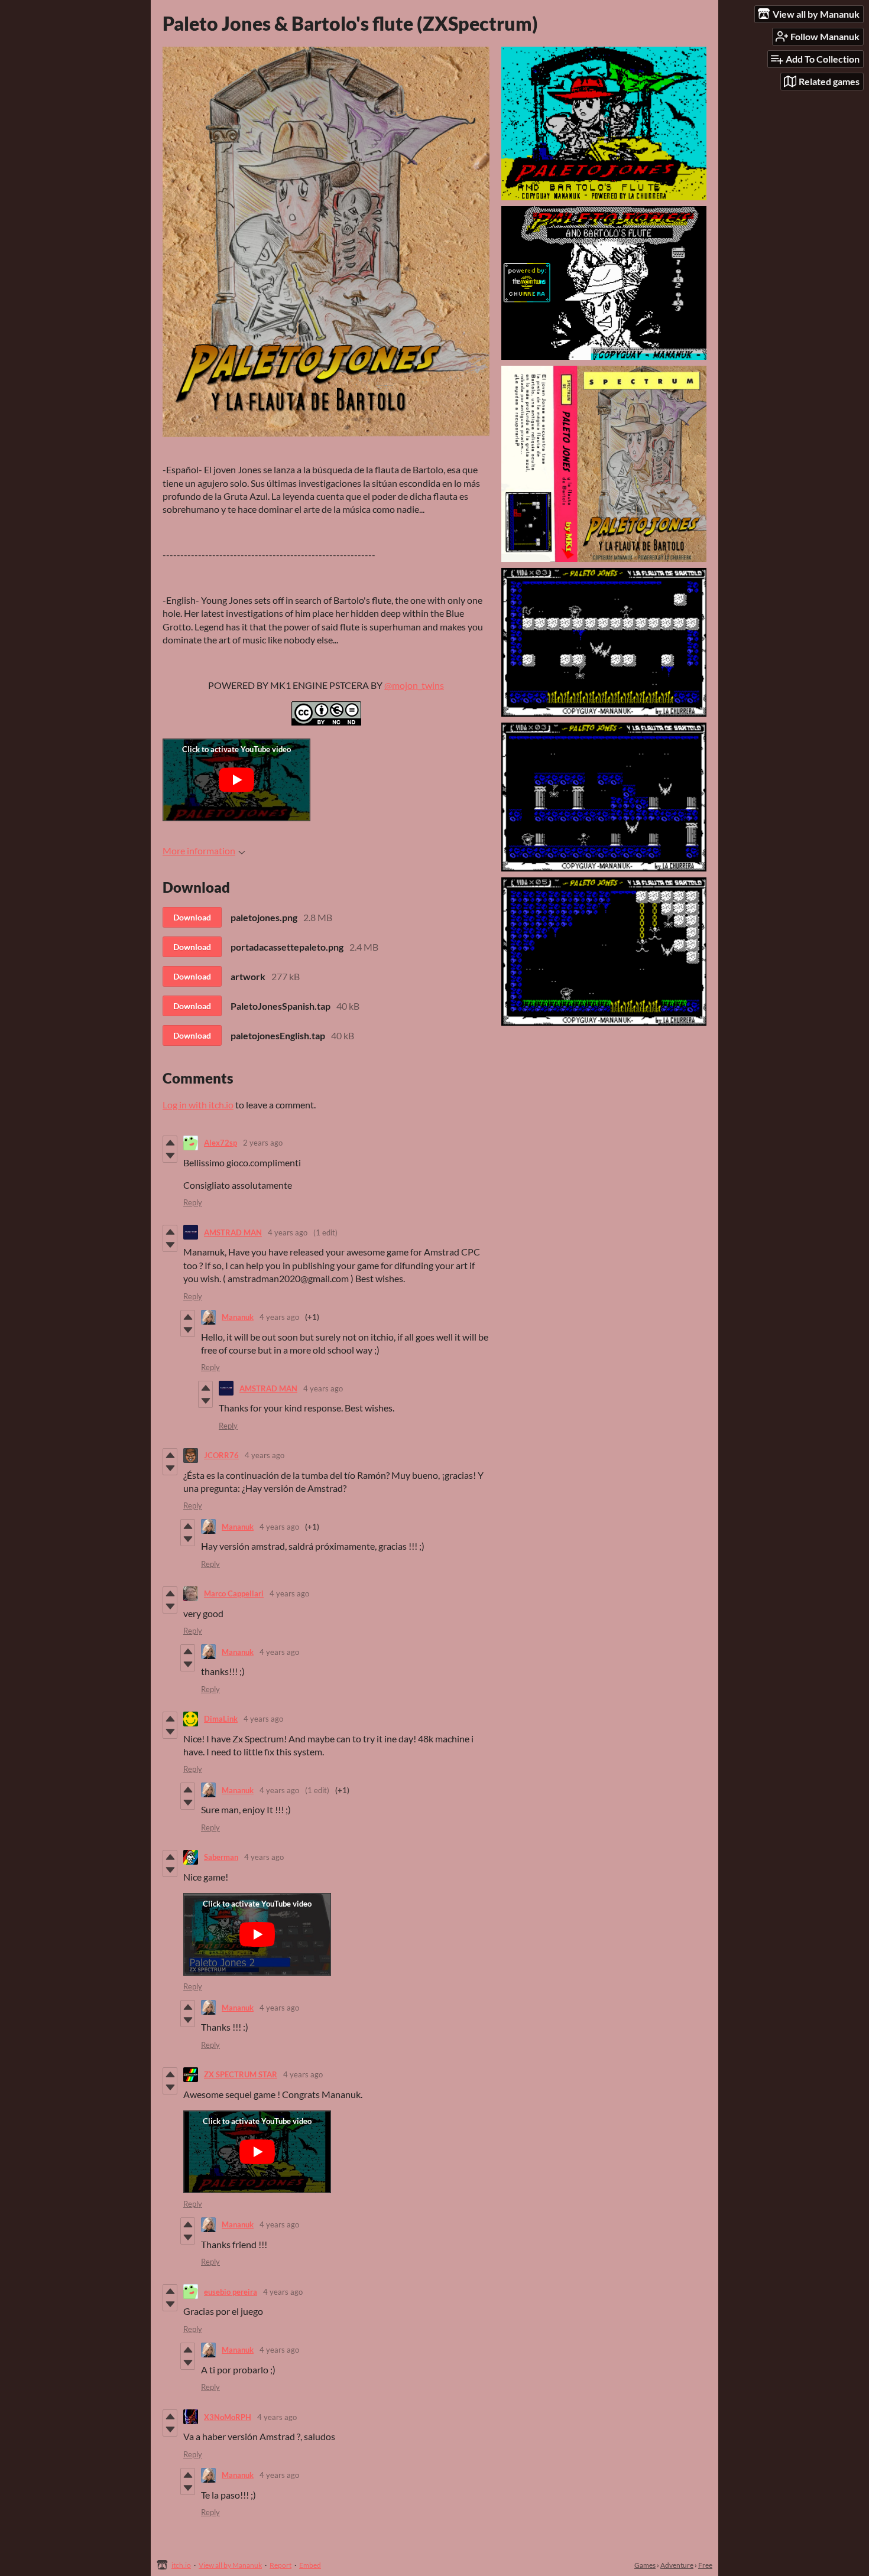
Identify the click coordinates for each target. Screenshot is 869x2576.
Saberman (221, 1857)
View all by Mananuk (230, 2565)
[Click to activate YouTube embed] (236, 780)
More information (199, 850)
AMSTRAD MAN (233, 1232)
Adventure (677, 2565)
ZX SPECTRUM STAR (241, 2074)
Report (281, 2565)
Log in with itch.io (198, 1105)
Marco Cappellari (234, 1593)
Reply (193, 1202)
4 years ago (288, 1232)
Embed (310, 2565)
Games (645, 2565)
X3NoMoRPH (228, 2417)
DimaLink (221, 1719)
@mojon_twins (414, 685)
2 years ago (263, 1143)
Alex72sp (221, 1143)
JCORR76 (221, 1455)
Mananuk (238, 1317)
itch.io (181, 2565)
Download (192, 917)
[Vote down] (170, 1156)
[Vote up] (170, 1143)
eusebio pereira (231, 2292)
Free (705, 2565)
